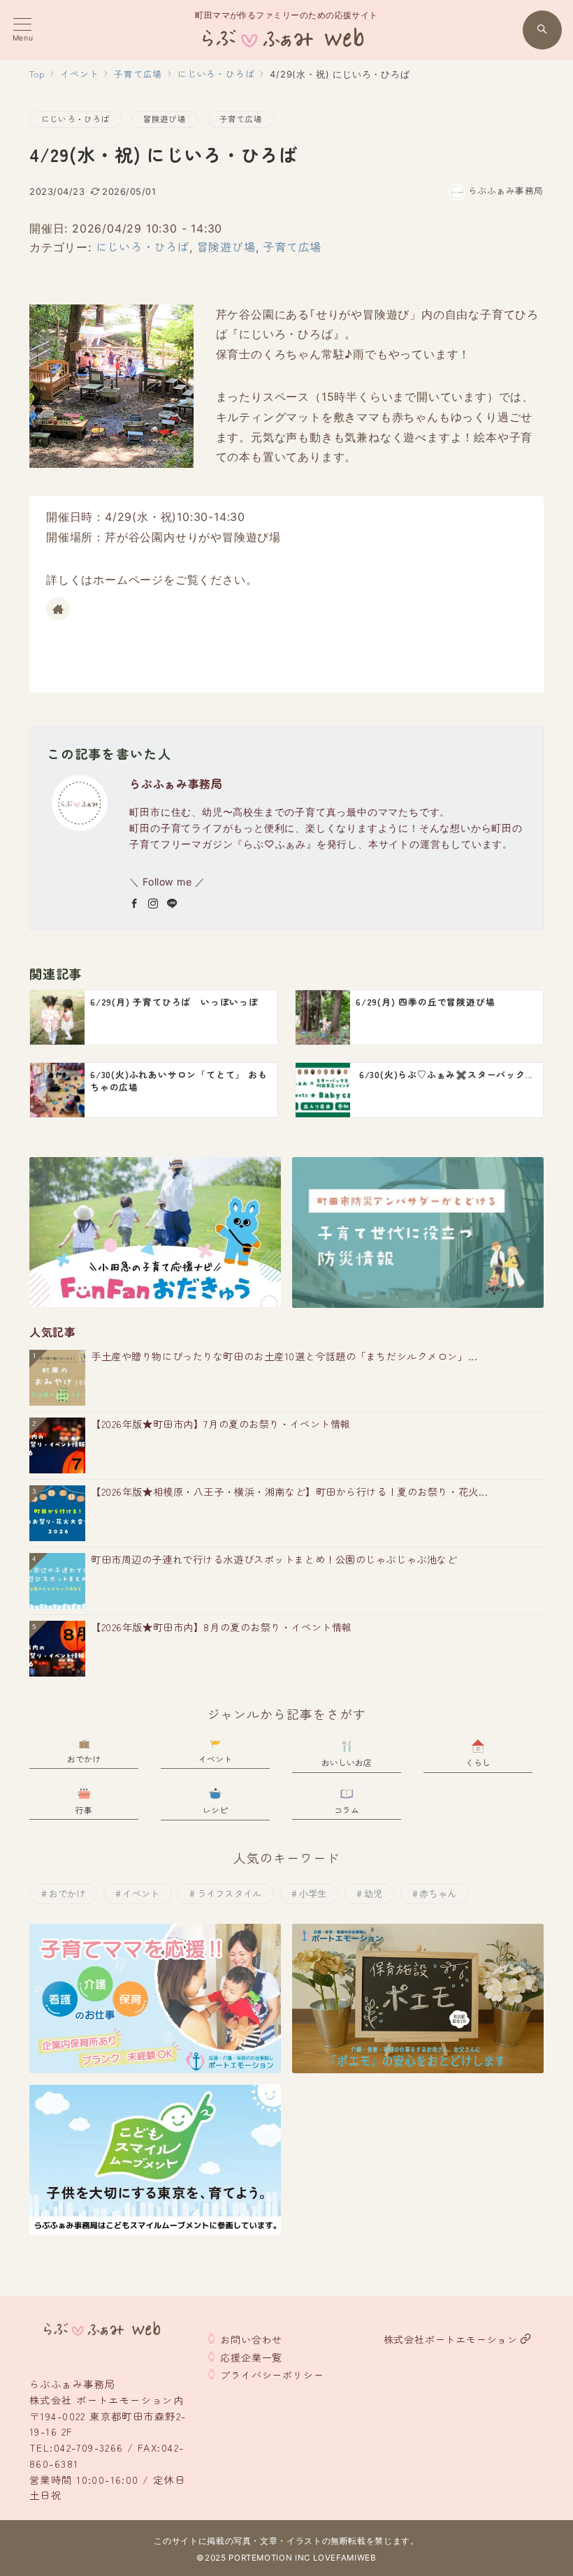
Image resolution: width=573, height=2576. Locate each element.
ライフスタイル (230, 1893)
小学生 (313, 1893)
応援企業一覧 (251, 2357)
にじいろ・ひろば (75, 119)
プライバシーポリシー (272, 2375)
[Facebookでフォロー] (135, 904)
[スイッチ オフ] (542, 30)
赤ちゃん (438, 1893)
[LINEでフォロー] (172, 904)
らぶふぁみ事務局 (506, 190)
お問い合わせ (251, 2339)
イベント (141, 1893)
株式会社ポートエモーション (451, 2339)
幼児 (373, 1893)
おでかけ (67, 1893)
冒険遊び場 (165, 119)
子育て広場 (241, 119)
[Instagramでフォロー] (153, 904)
